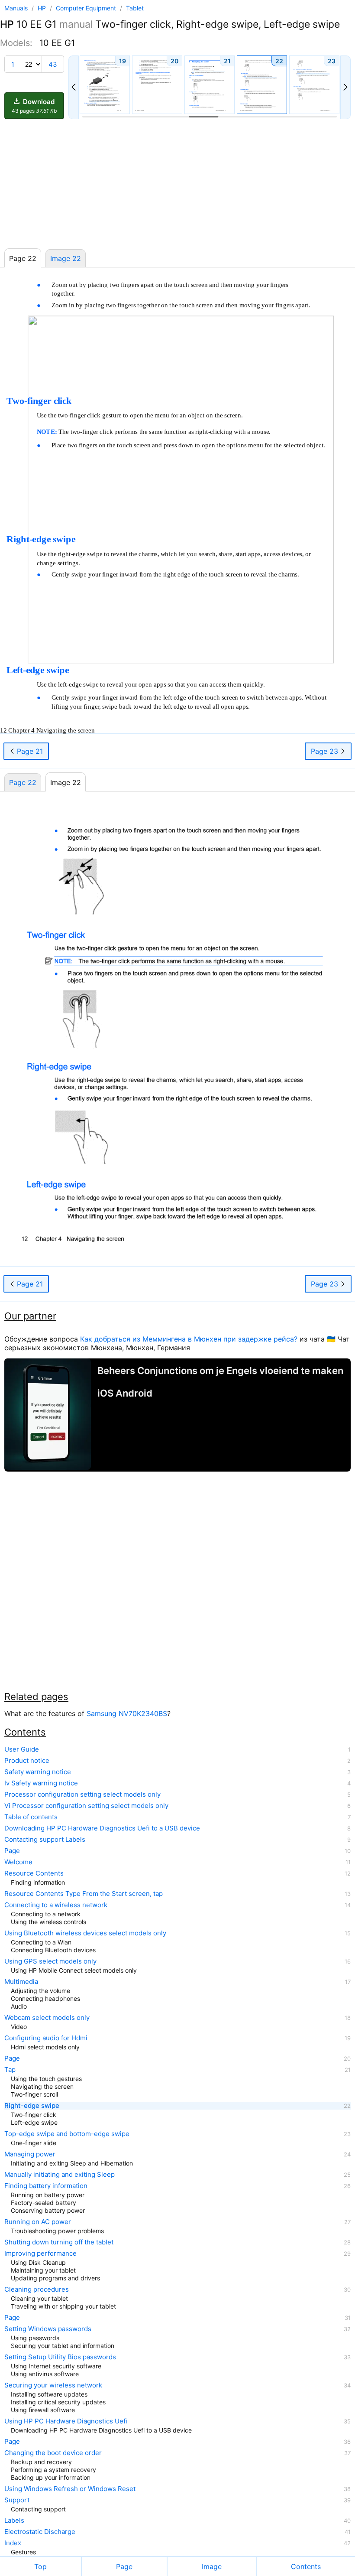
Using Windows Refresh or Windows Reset (70, 2489)
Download (34, 106)
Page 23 (326, 751)
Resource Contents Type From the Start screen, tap (84, 1894)
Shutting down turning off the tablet (59, 2242)
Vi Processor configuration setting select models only (86, 1806)
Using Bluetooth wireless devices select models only (85, 1933)
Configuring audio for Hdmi (46, 2038)
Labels (14, 2521)
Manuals (16, 8)
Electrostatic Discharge (40, 2532)
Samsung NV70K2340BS (127, 1713)
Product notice (27, 1761)
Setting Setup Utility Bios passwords (60, 2357)
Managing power (30, 2154)
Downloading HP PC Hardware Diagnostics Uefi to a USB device (102, 1828)
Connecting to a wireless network (56, 1905)
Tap (10, 2070)
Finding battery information (46, 2186)
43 (53, 64)
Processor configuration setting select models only (82, 1794)
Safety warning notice (38, 1772)
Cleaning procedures (37, 2289)
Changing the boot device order (53, 2453)
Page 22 (23, 782)
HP (43, 8)
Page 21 (29, 751)
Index (13, 2543)
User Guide (22, 1749)
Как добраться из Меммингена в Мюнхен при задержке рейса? (189, 1339)
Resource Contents (34, 1873)
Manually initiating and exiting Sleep (60, 2175)
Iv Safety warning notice (41, 1783)
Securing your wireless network (53, 2385)
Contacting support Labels (45, 1840)
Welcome (18, 1862)
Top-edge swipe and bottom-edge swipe (67, 2134)
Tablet (135, 8)
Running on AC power (38, 2222)
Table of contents (31, 1817)
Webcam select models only (47, 2018)
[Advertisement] (177, 184)
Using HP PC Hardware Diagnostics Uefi (66, 2421)
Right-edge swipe (32, 2106)
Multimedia (21, 1982)
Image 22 (66, 258)
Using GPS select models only (50, 1961)
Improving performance (40, 2254)
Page (12, 1851)
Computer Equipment (87, 8)
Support (17, 2500)
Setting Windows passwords (48, 2329)
